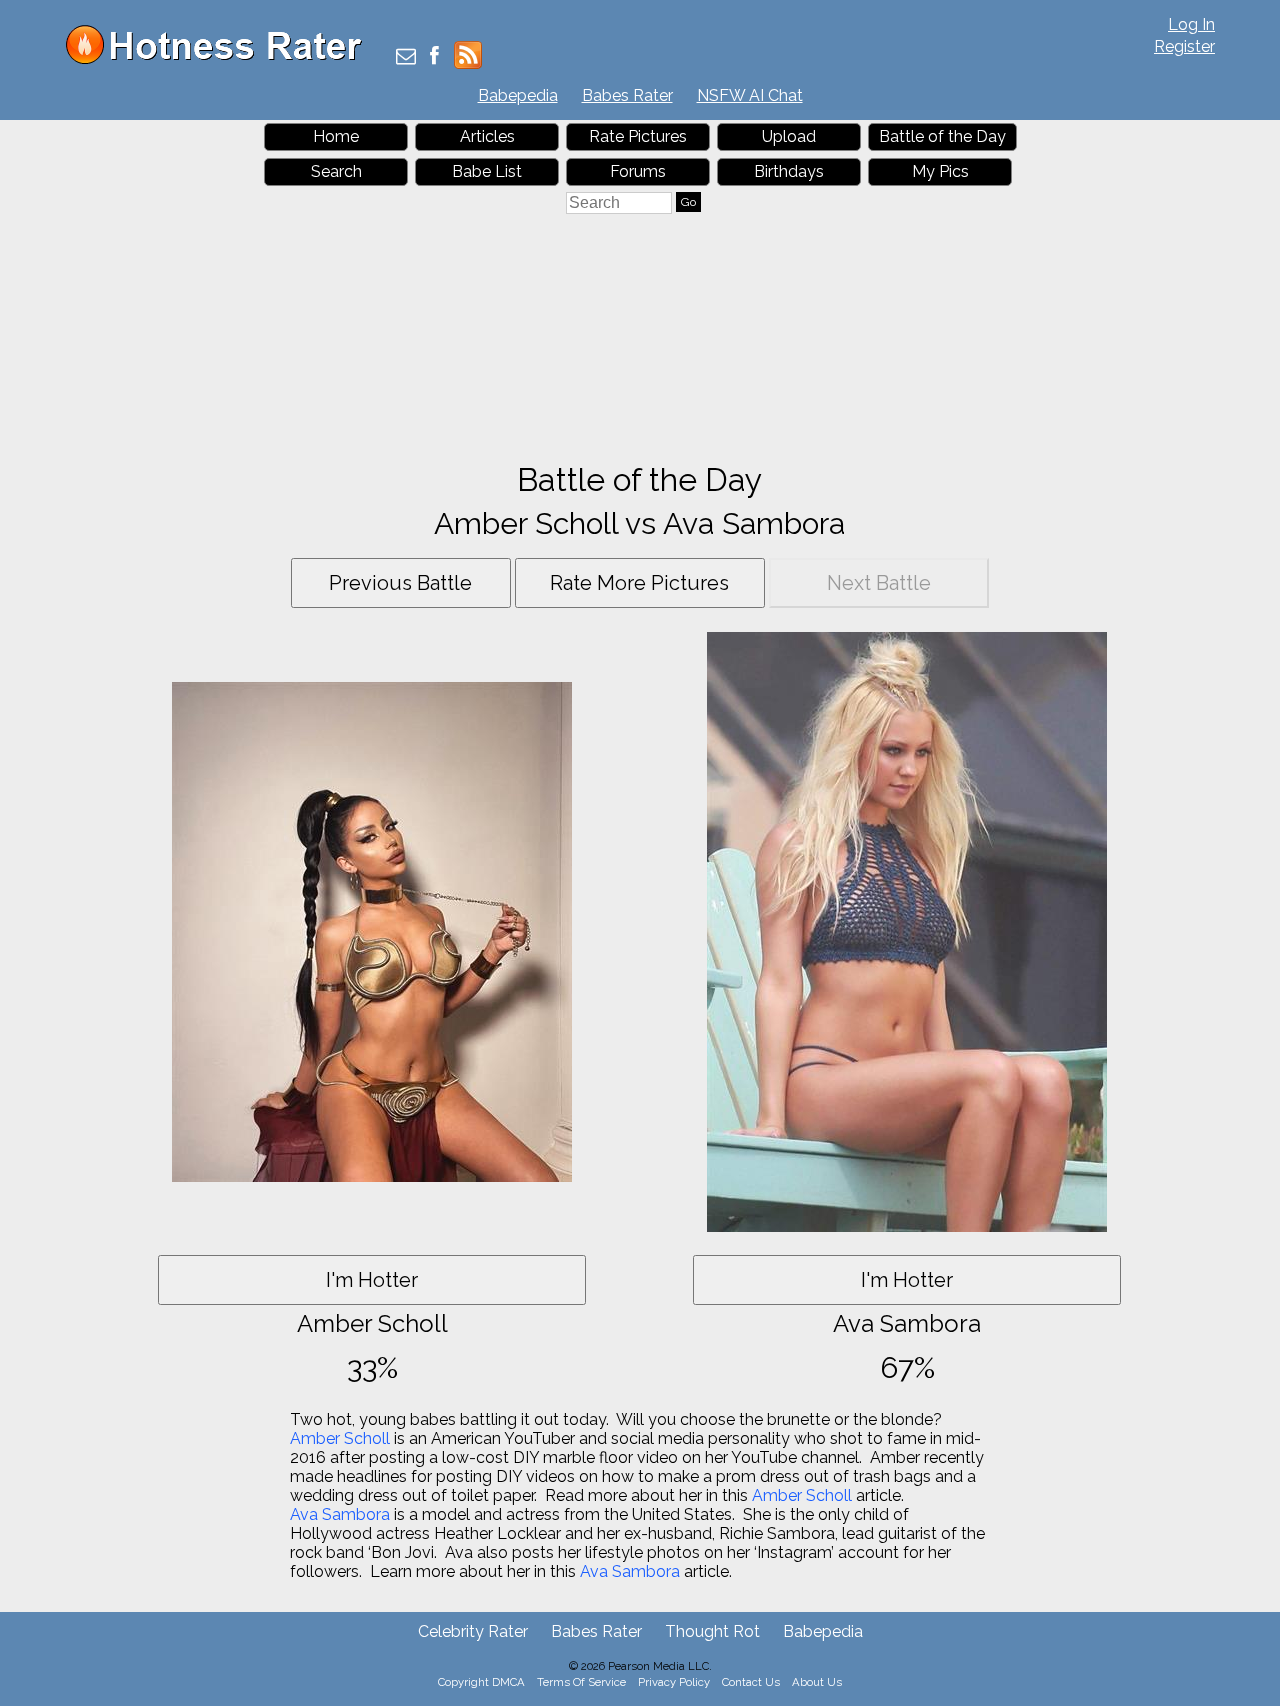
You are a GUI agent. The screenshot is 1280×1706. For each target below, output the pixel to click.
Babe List (487, 171)
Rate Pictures (638, 136)
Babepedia (518, 95)
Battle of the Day (942, 136)
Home (336, 136)
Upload (789, 136)
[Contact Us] (406, 57)
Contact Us (751, 1682)
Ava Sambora (340, 1514)
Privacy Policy (674, 1682)
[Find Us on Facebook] (434, 57)
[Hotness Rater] (221, 59)
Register (1184, 46)
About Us (817, 1682)
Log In (1191, 24)
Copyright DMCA (481, 1682)
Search (336, 171)
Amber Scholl (340, 1438)
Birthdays (789, 171)
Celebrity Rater (473, 1631)
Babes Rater (627, 95)
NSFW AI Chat (750, 95)
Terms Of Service (581, 1682)
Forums (638, 171)
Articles (487, 136)
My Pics (940, 171)
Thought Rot (712, 1631)
